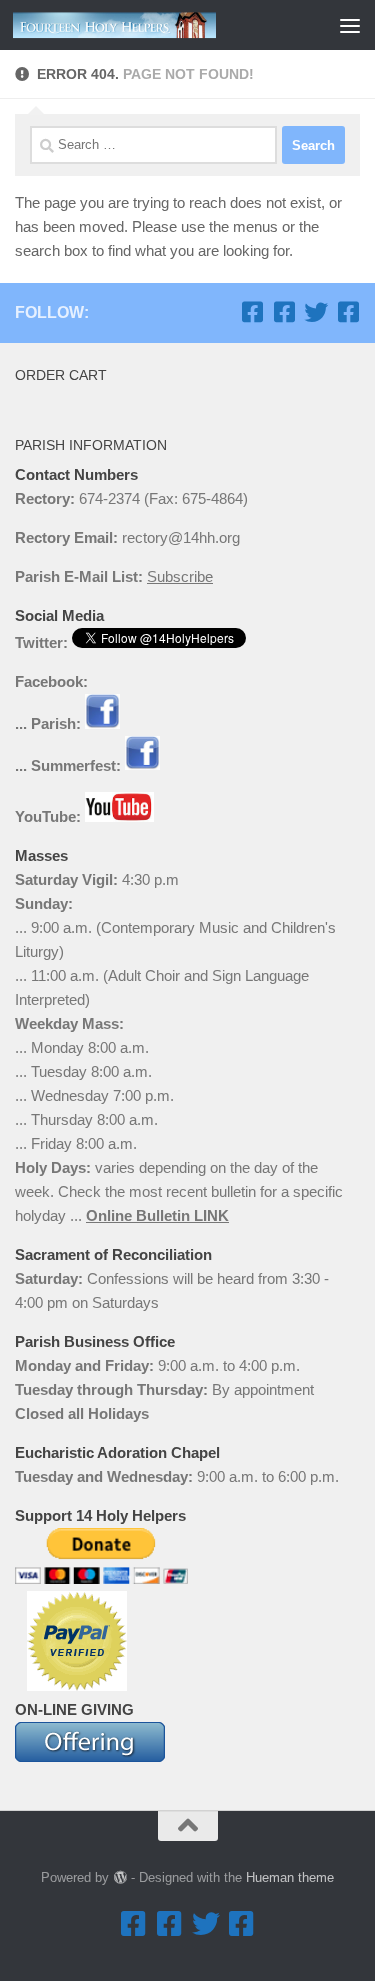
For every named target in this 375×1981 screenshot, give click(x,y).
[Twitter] (316, 312)
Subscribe (180, 576)
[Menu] (350, 25)
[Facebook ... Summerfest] (284, 312)
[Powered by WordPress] (119, 1877)
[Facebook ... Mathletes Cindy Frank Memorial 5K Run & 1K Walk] (348, 312)
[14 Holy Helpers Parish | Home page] (148, 25)
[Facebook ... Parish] (252, 312)
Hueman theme (290, 1877)
